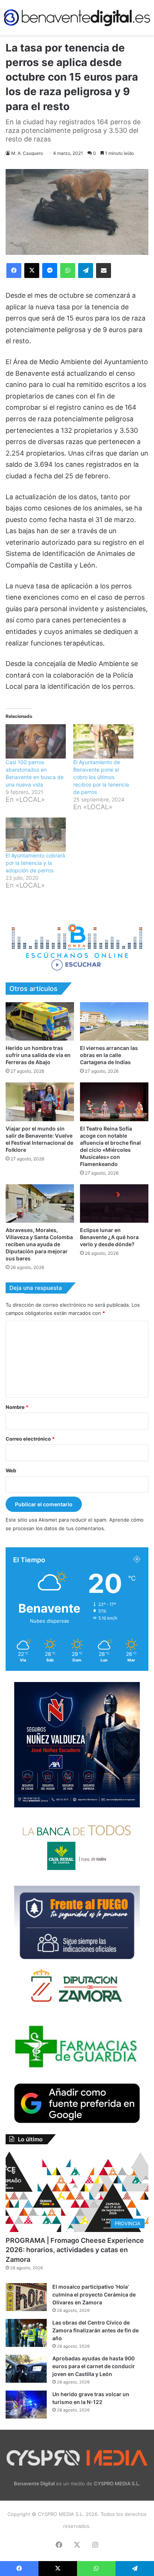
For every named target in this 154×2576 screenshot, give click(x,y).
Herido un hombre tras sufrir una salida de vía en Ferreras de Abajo (38, 1055)
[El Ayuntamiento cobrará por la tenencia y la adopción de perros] (36, 835)
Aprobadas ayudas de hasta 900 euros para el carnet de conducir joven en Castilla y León (94, 2366)
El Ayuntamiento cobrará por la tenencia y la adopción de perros (35, 863)
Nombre (17, 1407)
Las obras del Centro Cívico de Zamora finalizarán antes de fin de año (96, 2330)
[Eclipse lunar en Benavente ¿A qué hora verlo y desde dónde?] (114, 1203)
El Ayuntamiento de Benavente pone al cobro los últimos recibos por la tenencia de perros (101, 777)
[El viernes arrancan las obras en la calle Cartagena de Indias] (114, 1021)
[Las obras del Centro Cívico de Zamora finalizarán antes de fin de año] (26, 2333)
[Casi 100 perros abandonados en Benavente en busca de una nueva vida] (36, 741)
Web (11, 1470)
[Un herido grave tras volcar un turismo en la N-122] (26, 2405)
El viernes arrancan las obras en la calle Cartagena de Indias (109, 1055)
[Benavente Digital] (77, 18)
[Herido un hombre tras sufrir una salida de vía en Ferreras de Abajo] (40, 1021)
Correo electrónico (30, 1439)
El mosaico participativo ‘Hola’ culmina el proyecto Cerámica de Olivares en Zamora (94, 2294)
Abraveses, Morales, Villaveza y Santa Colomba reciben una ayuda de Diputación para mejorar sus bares (39, 1244)
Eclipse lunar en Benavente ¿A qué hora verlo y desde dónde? (109, 1237)
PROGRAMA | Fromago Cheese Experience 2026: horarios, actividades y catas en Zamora (75, 2250)
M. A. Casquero (27, 153)
